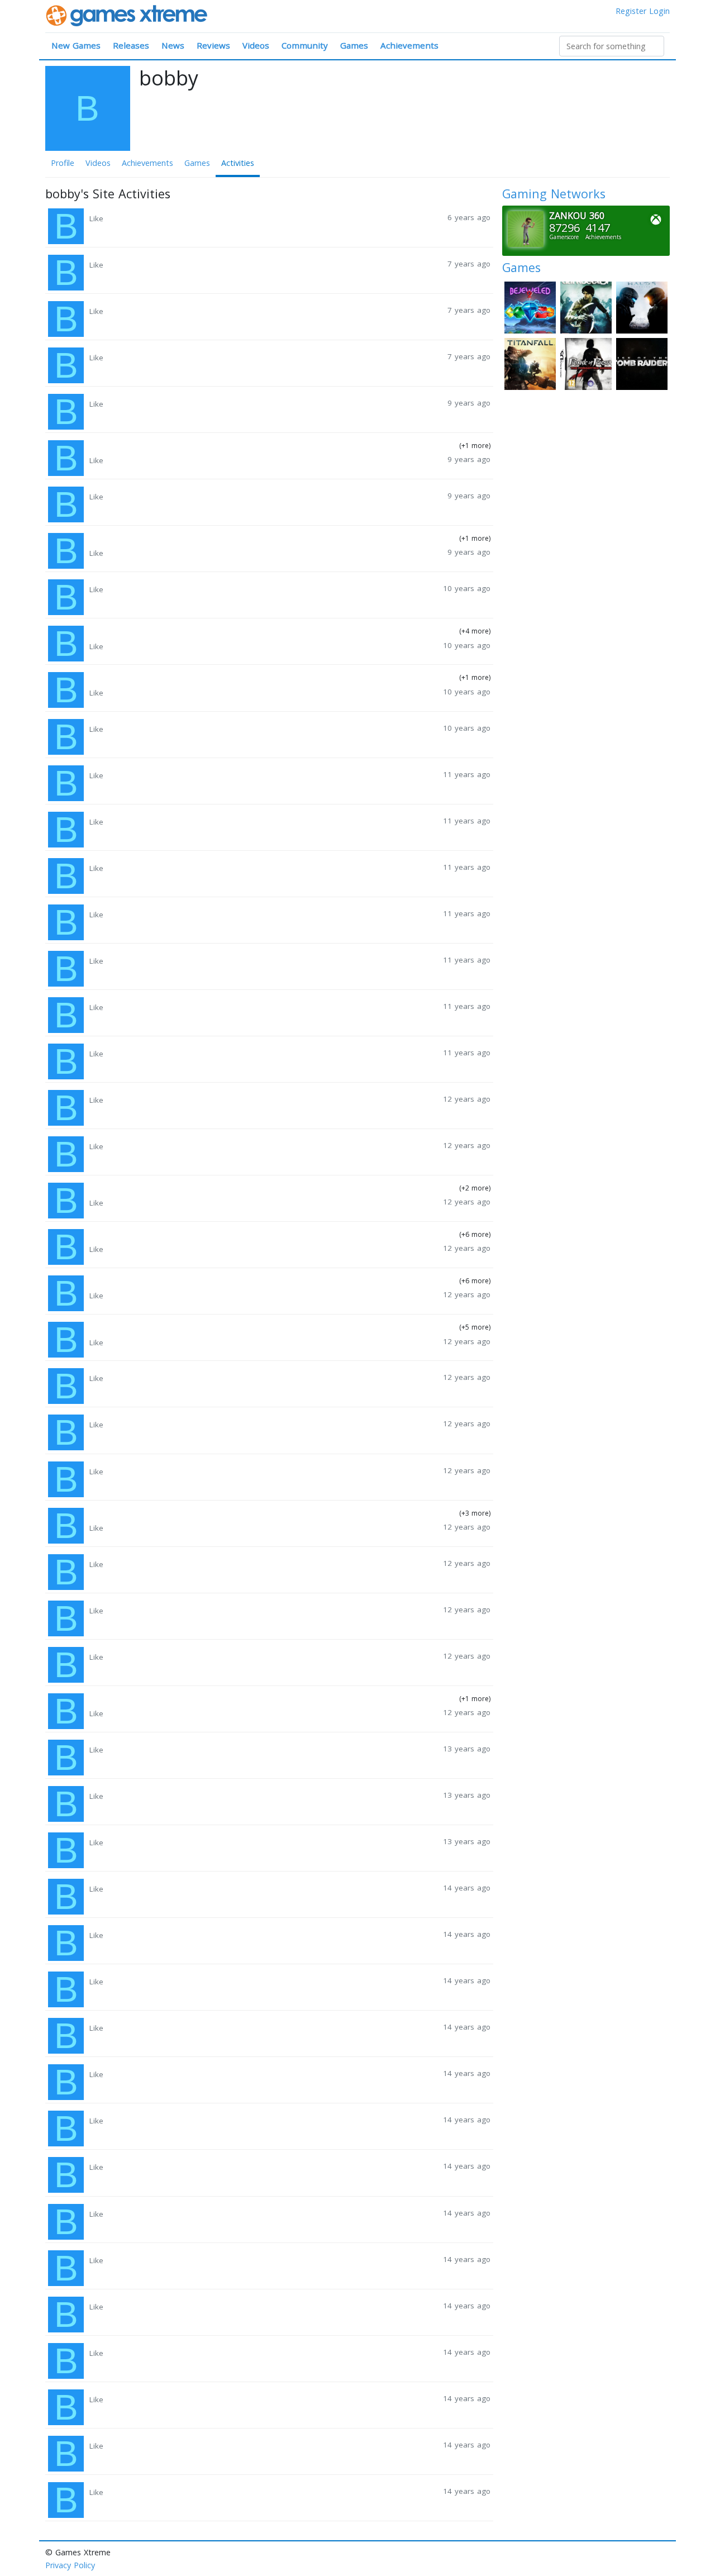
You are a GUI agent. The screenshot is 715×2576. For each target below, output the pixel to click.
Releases (131, 45)
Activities (238, 163)
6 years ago (469, 217)
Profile (63, 163)
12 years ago (467, 1099)
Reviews (213, 45)
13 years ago (467, 1749)
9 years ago (469, 403)
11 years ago (467, 774)
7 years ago (469, 264)
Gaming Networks (554, 194)
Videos (256, 45)
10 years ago (467, 588)
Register (631, 11)
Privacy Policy (70, 2565)
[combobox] (612, 46)
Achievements (409, 45)
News (173, 45)
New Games (76, 45)
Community (305, 45)
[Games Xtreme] (128, 15)
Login (659, 11)
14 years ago (467, 1888)
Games (354, 45)
